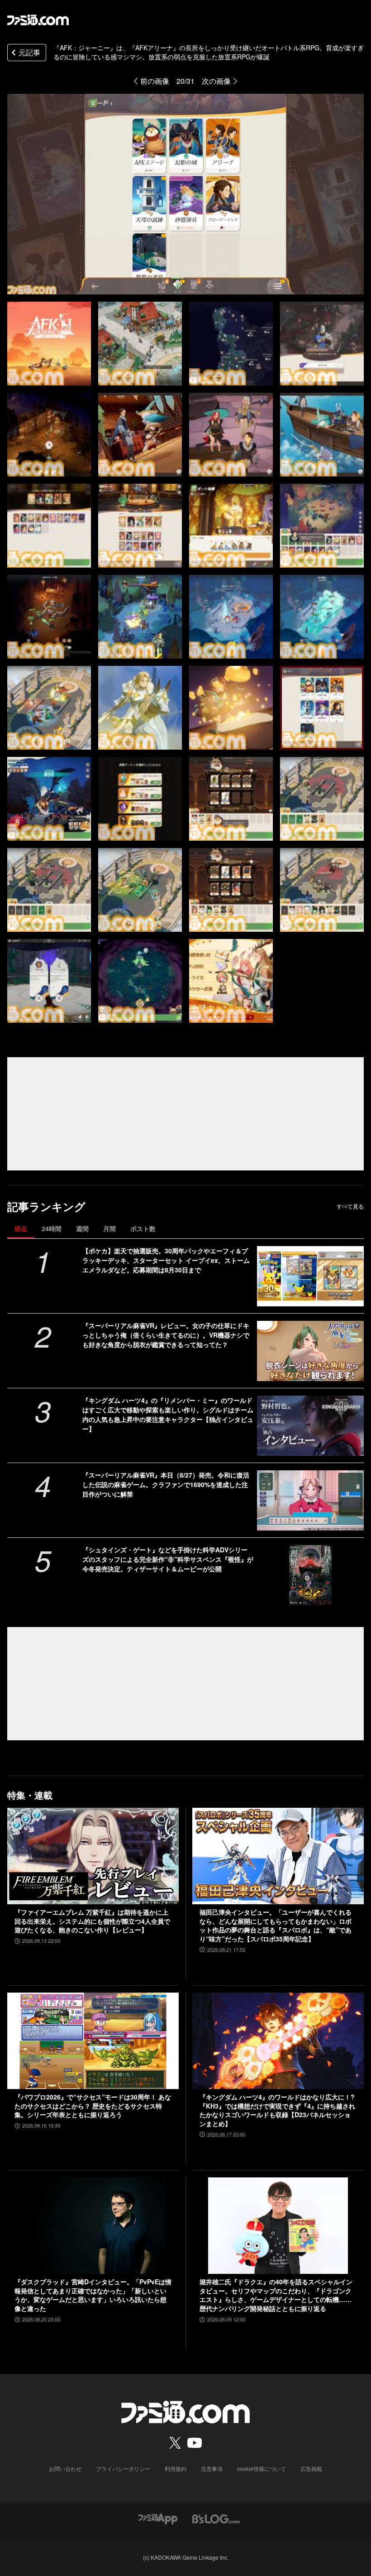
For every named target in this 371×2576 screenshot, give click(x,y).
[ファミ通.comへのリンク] (38, 20)
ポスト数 (143, 1228)
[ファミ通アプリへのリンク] (158, 2518)
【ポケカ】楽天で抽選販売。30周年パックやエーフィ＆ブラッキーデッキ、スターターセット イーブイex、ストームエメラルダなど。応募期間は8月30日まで (166, 1260)
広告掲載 (311, 2468)
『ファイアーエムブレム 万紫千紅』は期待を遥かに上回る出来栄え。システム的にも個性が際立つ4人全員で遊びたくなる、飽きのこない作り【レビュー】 (92, 1921)
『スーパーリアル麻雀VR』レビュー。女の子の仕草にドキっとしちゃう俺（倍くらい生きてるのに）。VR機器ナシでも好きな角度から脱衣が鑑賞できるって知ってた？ (166, 1335)
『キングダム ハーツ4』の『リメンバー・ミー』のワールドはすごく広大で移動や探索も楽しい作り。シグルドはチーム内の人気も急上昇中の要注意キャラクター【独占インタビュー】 (168, 1414)
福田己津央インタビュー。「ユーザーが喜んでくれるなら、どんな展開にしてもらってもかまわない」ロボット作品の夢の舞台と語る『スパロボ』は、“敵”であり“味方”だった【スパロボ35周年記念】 (276, 1926)
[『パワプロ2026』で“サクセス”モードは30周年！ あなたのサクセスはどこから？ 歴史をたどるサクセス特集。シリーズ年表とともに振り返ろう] (93, 2041)
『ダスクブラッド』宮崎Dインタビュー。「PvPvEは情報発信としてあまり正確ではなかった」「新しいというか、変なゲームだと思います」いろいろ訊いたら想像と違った (93, 2295)
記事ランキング (46, 1206)
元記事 (29, 52)
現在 (21, 1228)
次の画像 (216, 81)
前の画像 (155, 81)
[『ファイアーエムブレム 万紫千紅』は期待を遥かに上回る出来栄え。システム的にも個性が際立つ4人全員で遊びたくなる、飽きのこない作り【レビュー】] (93, 1856)
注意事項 (212, 2468)
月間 (109, 1228)
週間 (82, 1228)
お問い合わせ (65, 2468)
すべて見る (350, 1206)
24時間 (52, 1228)
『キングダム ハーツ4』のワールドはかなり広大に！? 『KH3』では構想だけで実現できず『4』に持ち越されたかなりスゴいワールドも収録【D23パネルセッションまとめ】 (277, 2110)
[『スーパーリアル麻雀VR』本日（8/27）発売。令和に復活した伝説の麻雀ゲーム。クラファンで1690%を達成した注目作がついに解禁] (310, 1500)
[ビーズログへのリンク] (216, 2518)
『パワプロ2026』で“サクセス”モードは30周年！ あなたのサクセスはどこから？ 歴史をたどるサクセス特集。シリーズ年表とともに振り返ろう (93, 2106)
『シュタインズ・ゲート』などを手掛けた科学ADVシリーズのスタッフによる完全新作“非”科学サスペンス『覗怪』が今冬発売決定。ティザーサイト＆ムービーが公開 (168, 1559)
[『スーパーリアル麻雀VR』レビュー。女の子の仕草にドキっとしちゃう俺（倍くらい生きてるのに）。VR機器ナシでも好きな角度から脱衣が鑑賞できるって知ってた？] (310, 1351)
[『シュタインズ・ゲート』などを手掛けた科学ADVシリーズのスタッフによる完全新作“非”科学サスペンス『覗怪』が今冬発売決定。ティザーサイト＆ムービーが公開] (310, 1575)
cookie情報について (262, 2468)
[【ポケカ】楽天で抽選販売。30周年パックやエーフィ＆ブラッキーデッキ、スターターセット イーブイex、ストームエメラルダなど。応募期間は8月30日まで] (310, 1276)
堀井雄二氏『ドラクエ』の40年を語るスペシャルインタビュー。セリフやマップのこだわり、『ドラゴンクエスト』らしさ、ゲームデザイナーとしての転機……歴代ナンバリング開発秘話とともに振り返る (276, 2295)
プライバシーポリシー (123, 2468)
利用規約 (176, 2468)
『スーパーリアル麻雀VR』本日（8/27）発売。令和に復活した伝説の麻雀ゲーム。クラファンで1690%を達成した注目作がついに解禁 (166, 1484)
